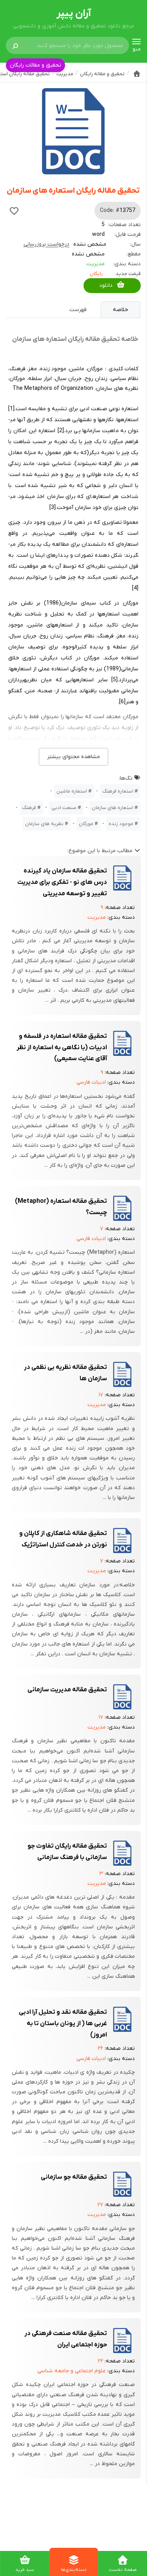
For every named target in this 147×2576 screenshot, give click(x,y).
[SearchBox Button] (15, 45)
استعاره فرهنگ (118, 791)
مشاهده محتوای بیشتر (73, 757)
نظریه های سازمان (44, 824)
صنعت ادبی (64, 808)
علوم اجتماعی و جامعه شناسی (72, 2371)
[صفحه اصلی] (137, 74)
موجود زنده (121, 824)
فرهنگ (29, 808)
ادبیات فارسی (91, 1082)
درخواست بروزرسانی (46, 244)
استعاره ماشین (72, 791)
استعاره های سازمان (113, 808)
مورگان (86, 824)
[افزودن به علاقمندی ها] (14, 211)
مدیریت (95, 264)
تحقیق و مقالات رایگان (35, 65)
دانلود (106, 285)
